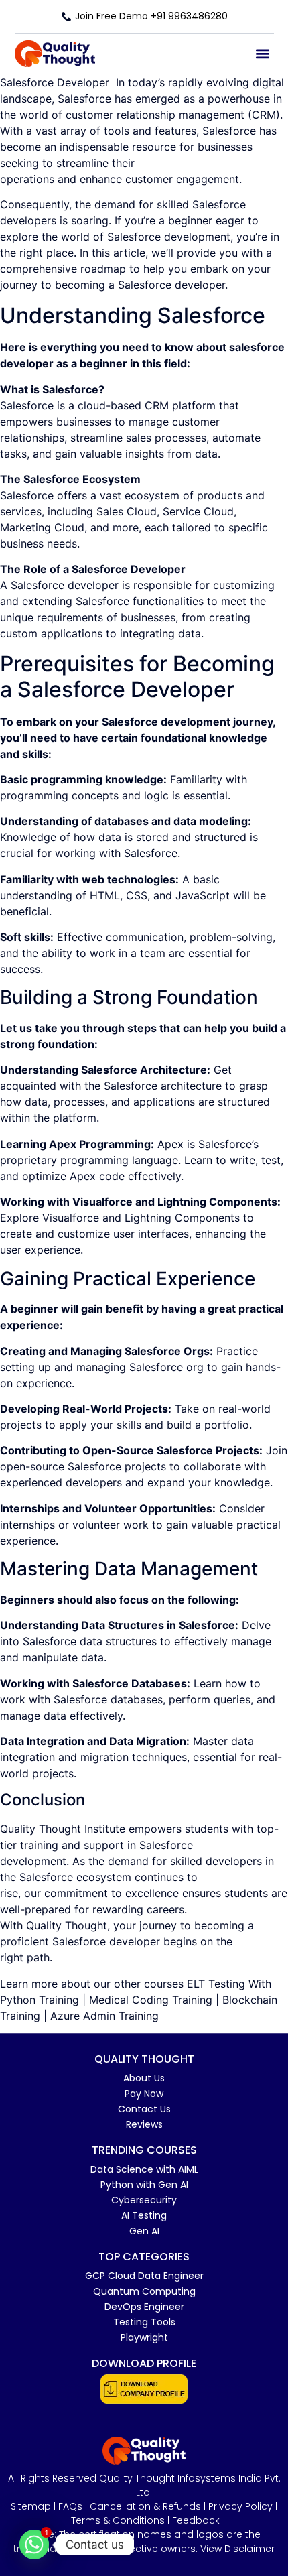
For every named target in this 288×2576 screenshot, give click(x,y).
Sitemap (31, 2506)
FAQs (70, 2506)
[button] (263, 54)
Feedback (196, 2520)
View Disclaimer (237, 2549)
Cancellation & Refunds (145, 2506)
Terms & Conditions (118, 2520)
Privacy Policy (240, 2506)
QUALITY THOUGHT (144, 2059)
